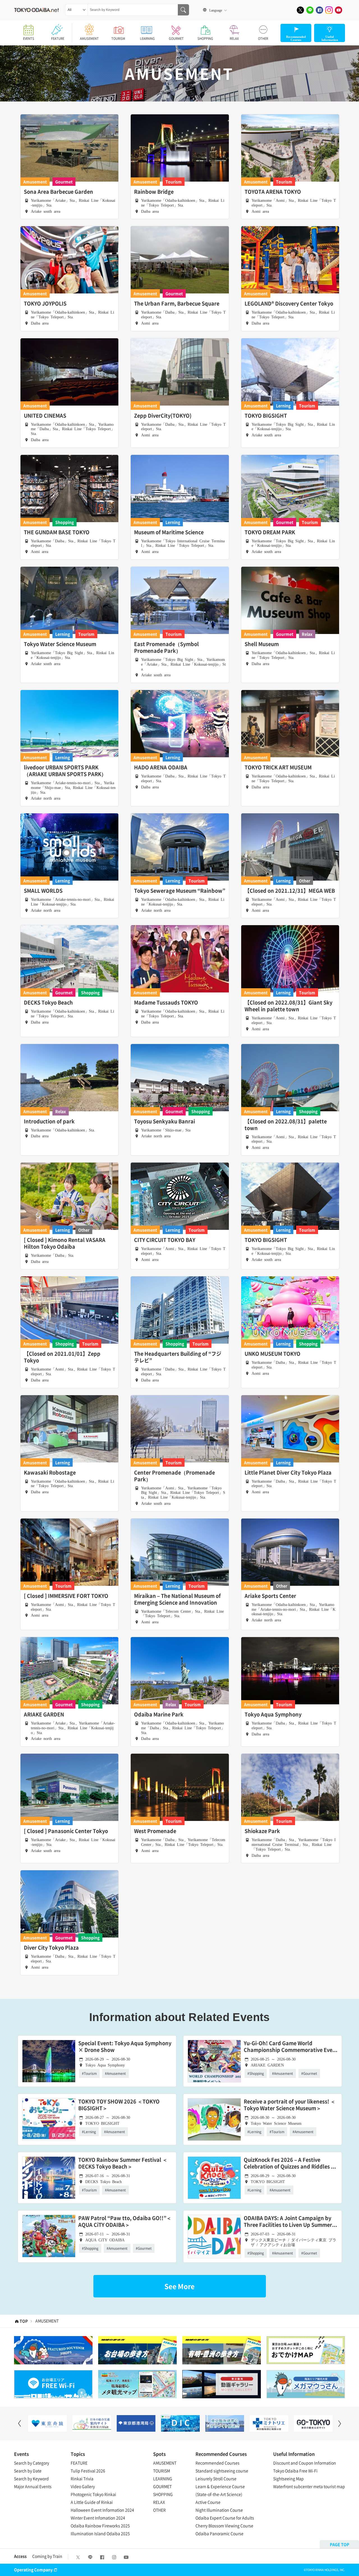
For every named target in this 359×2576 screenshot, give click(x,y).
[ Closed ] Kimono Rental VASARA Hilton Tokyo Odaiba (65, 1243)
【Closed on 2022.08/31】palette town (286, 1125)
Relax (307, 634)
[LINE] (310, 10)
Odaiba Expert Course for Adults (225, 2518)
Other (305, 881)
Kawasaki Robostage (50, 1473)
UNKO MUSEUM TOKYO (272, 1354)
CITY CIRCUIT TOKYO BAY (165, 1240)
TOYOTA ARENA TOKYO (273, 192)
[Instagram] (329, 10)
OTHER (263, 39)
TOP (24, 2321)
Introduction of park (49, 1121)
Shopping (65, 522)
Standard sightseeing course (222, 2471)
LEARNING (147, 39)
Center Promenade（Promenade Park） (174, 1476)
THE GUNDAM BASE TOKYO (57, 532)
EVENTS (29, 39)
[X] (300, 10)
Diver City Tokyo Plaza (51, 1948)
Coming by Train (47, 2556)
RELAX (234, 39)
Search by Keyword (31, 2478)
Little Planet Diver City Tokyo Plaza (288, 1473)
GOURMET (176, 39)
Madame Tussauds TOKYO (166, 1003)
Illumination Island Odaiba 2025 (100, 2533)
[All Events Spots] (76, 10)
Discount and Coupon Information (305, 2463)
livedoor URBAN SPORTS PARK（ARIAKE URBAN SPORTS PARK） (65, 771)
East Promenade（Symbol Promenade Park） (166, 647)
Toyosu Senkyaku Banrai (164, 1121)
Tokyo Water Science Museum (60, 644)
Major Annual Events (33, 2486)
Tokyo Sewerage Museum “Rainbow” (180, 891)
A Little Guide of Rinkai (92, 2502)
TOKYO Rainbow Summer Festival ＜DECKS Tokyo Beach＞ (123, 2163)
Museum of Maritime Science (169, 532)
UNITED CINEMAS (45, 416)
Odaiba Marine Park (159, 1714)
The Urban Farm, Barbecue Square (177, 304)
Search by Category (32, 2463)
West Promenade (155, 1831)
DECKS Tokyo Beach (48, 1003)
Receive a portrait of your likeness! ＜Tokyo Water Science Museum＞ (290, 2105)
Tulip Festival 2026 (88, 2471)
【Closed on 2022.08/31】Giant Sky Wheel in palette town (288, 1006)
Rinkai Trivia (82, 2478)
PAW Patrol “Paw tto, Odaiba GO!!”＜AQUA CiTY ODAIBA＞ (125, 2222)
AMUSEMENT (89, 39)
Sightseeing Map (288, 2478)
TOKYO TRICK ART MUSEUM (278, 767)
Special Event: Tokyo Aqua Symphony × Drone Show (125, 2047)
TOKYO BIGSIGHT (266, 416)
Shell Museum (262, 644)
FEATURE (58, 39)
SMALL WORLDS (43, 891)
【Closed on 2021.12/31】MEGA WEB (290, 891)
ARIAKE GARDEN (44, 1714)
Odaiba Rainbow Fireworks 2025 (100, 2526)
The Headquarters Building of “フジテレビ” (178, 1357)
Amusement (35, 182)
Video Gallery (83, 2486)
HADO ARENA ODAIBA (161, 767)
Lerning (283, 406)
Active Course (208, 2502)
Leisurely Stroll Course (216, 2478)
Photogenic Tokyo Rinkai (93, 2494)
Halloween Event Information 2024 (102, 2510)
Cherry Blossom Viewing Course (224, 2526)
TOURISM (118, 39)
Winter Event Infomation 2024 (98, 2518)
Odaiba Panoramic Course (219, 2533)
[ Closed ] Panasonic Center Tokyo (66, 1831)
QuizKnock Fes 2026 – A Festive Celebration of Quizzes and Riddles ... (290, 2163)
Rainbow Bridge (154, 192)
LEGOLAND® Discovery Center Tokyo (289, 304)
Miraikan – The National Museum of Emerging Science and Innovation (177, 1599)
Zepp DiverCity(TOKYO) (163, 416)
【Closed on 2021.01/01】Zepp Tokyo (62, 1357)
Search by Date (28, 2471)
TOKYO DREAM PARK (270, 532)
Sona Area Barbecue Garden (58, 192)
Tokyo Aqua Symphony (273, 1714)
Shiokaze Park (262, 1831)
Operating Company (33, 2570)
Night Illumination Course (219, 2510)
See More (179, 2286)
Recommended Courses (218, 2463)
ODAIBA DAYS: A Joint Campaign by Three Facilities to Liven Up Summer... (290, 2222)
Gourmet (64, 182)
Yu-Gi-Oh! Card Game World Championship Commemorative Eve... (291, 2047)
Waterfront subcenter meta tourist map (309, 2486)
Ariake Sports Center (270, 1596)
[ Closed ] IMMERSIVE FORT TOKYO (66, 1596)
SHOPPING (205, 39)
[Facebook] (319, 10)
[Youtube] (339, 10)
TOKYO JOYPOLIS (45, 304)
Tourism (174, 182)
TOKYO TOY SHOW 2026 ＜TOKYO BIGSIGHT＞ (119, 2105)
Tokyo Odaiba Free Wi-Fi (295, 2471)
